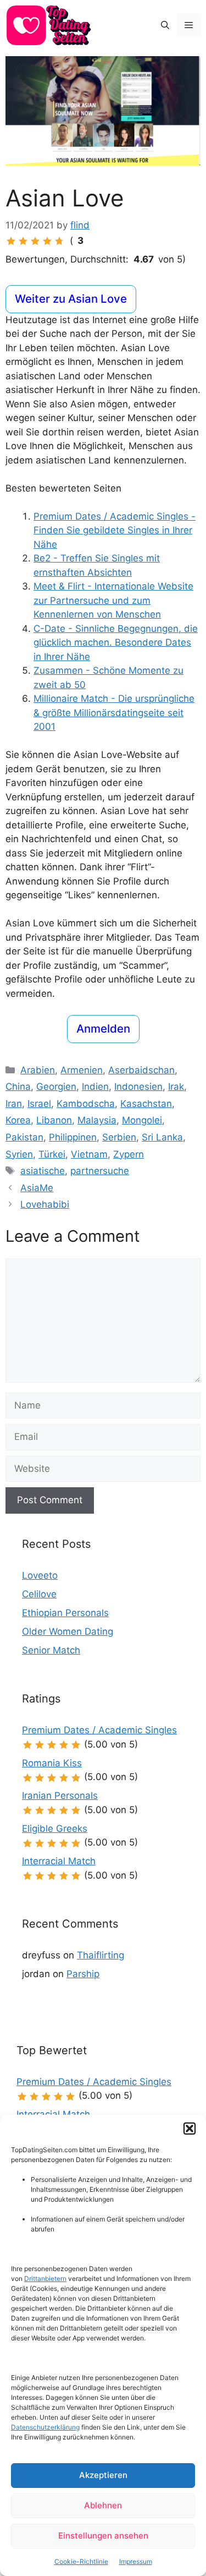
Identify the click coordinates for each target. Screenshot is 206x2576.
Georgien (56, 1087)
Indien (95, 1087)
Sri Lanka (162, 1137)
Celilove (39, 1594)
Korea (18, 1120)
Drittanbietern (45, 2278)
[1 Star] (11, 241)
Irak (176, 1087)
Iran (14, 1104)
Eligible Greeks (55, 1829)
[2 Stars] (23, 241)
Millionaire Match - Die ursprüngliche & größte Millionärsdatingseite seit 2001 (114, 713)
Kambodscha (86, 1104)
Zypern (129, 1154)
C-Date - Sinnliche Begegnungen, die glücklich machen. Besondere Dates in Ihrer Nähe (116, 643)
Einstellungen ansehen (103, 2536)
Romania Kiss (52, 1763)
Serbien (119, 1137)
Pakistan (24, 1137)
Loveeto (40, 1575)
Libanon (54, 1120)
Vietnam (89, 1154)
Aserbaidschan (141, 1070)
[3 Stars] (35, 241)
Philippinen (73, 1137)
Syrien (19, 1154)
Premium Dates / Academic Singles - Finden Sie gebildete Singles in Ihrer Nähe (115, 530)
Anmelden (103, 1028)
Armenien (82, 1070)
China (18, 1087)
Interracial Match (59, 1861)
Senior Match (51, 1650)
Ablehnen (103, 2505)
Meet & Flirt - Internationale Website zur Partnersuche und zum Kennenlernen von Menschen (113, 600)
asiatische (43, 1171)
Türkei (52, 1154)
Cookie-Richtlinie (81, 2561)
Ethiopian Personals (65, 1613)
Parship (83, 1974)
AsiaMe (37, 1188)
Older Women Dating (68, 1631)
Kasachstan (146, 1104)
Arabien (38, 1070)
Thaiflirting (101, 1955)
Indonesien (138, 1087)
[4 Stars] (47, 241)
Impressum (136, 2561)
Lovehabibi (45, 1204)
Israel (39, 1104)
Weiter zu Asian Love (71, 299)
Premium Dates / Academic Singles (99, 1730)
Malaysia (97, 1120)
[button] (190, 2129)
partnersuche (100, 1171)
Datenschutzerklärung (45, 2427)
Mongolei (142, 1120)
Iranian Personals (60, 1795)
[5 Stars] (59, 241)
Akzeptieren (103, 2475)
